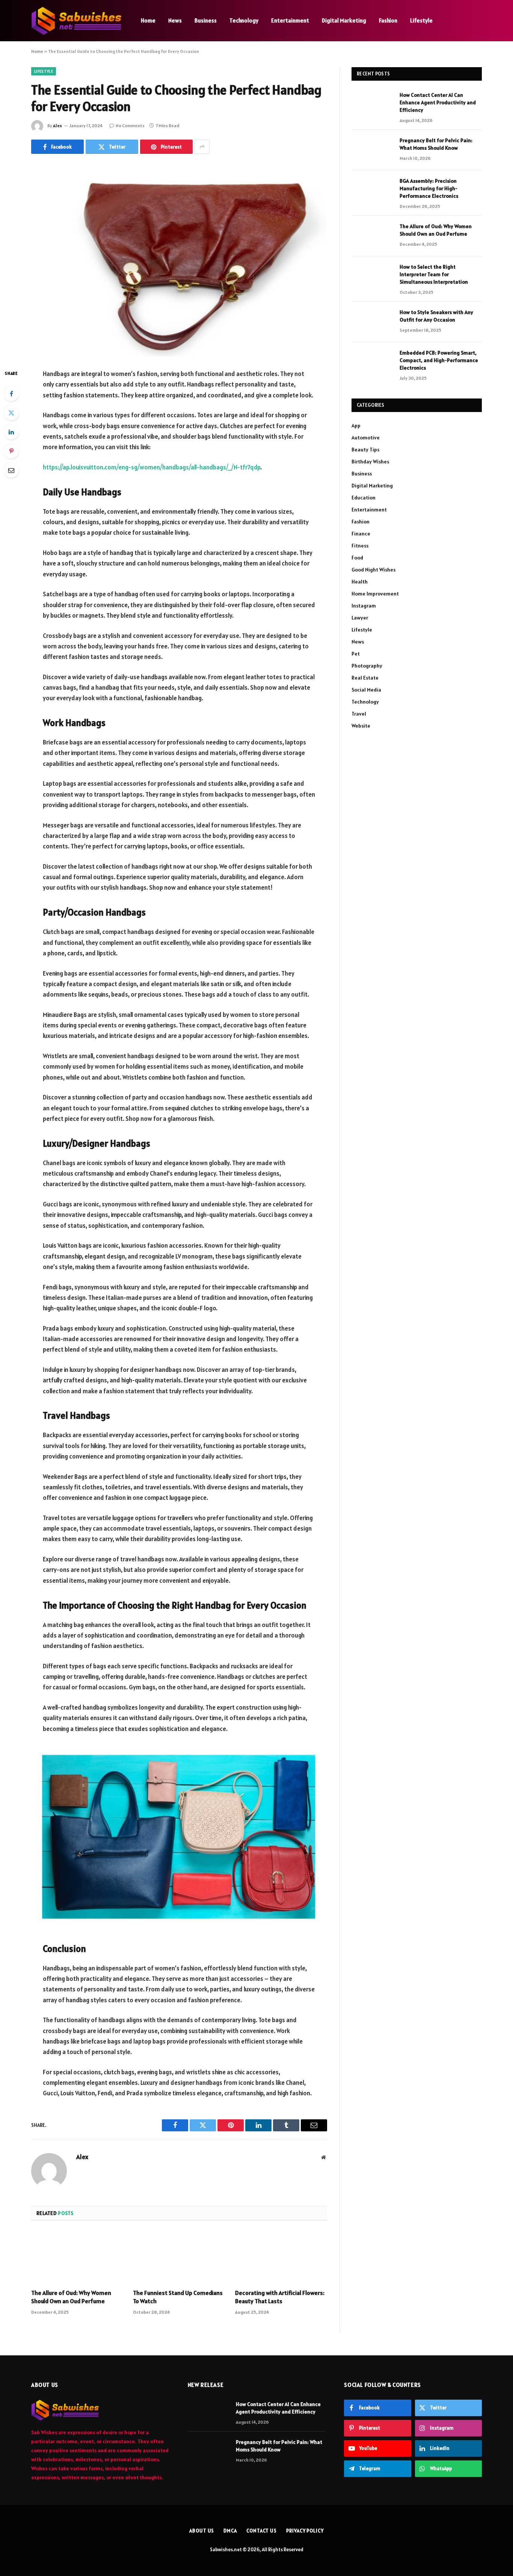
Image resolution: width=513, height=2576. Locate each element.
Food (357, 558)
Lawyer (360, 618)
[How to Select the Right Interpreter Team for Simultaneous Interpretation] (372, 277)
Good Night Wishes (373, 570)
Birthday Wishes (370, 462)
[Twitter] (11, 413)
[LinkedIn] (11, 432)
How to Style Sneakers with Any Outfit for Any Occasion (436, 316)
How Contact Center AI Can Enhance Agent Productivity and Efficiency (438, 102)
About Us (202, 2531)
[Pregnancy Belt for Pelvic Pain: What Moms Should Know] (372, 150)
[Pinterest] (11, 451)
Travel (359, 714)
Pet (356, 654)
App (356, 426)
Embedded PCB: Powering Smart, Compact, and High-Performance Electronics (439, 360)
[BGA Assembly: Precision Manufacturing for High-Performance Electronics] (372, 191)
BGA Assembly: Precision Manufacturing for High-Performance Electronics (429, 188)
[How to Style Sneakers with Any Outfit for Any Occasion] (372, 322)
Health (360, 582)
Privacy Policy (305, 2531)
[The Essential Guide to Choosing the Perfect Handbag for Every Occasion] (179, 260)
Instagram (364, 606)
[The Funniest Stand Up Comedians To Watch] (179, 2257)
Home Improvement (375, 594)
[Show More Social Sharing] (202, 147)
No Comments (130, 126)
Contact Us (262, 2531)
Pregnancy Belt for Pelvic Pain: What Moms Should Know (436, 144)
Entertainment (290, 20)
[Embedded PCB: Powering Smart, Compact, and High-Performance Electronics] (372, 362)
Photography (367, 666)
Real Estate (365, 678)
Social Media (366, 690)
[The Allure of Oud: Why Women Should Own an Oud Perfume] (77, 2257)
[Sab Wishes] (76, 21)
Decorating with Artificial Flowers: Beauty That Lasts (280, 2297)
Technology (244, 20)
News (175, 20)
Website (361, 726)
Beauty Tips (365, 450)
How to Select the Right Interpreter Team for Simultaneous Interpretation (434, 274)
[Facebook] (11, 394)
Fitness (360, 546)
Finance (361, 534)
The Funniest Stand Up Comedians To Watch (178, 2297)
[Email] (11, 470)
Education (364, 498)
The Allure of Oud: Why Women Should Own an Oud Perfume (71, 2297)
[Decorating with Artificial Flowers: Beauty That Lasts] (281, 2257)
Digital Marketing (344, 20)
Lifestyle (421, 20)
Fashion (388, 20)
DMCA (230, 2531)
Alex (57, 126)
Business (206, 20)
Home (148, 20)
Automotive (366, 438)
